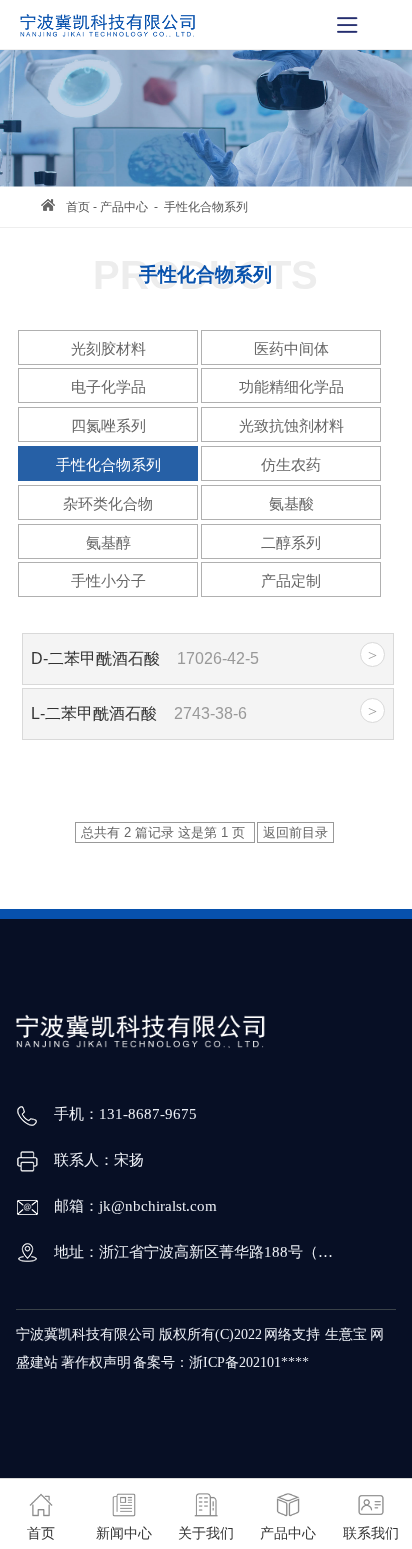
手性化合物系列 (206, 207)
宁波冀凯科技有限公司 (86, 1334)
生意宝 (346, 1334)
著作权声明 (96, 1362)
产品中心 (124, 207)
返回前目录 (295, 832)
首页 (78, 207)
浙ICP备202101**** (249, 1362)
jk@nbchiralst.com (158, 1206)
